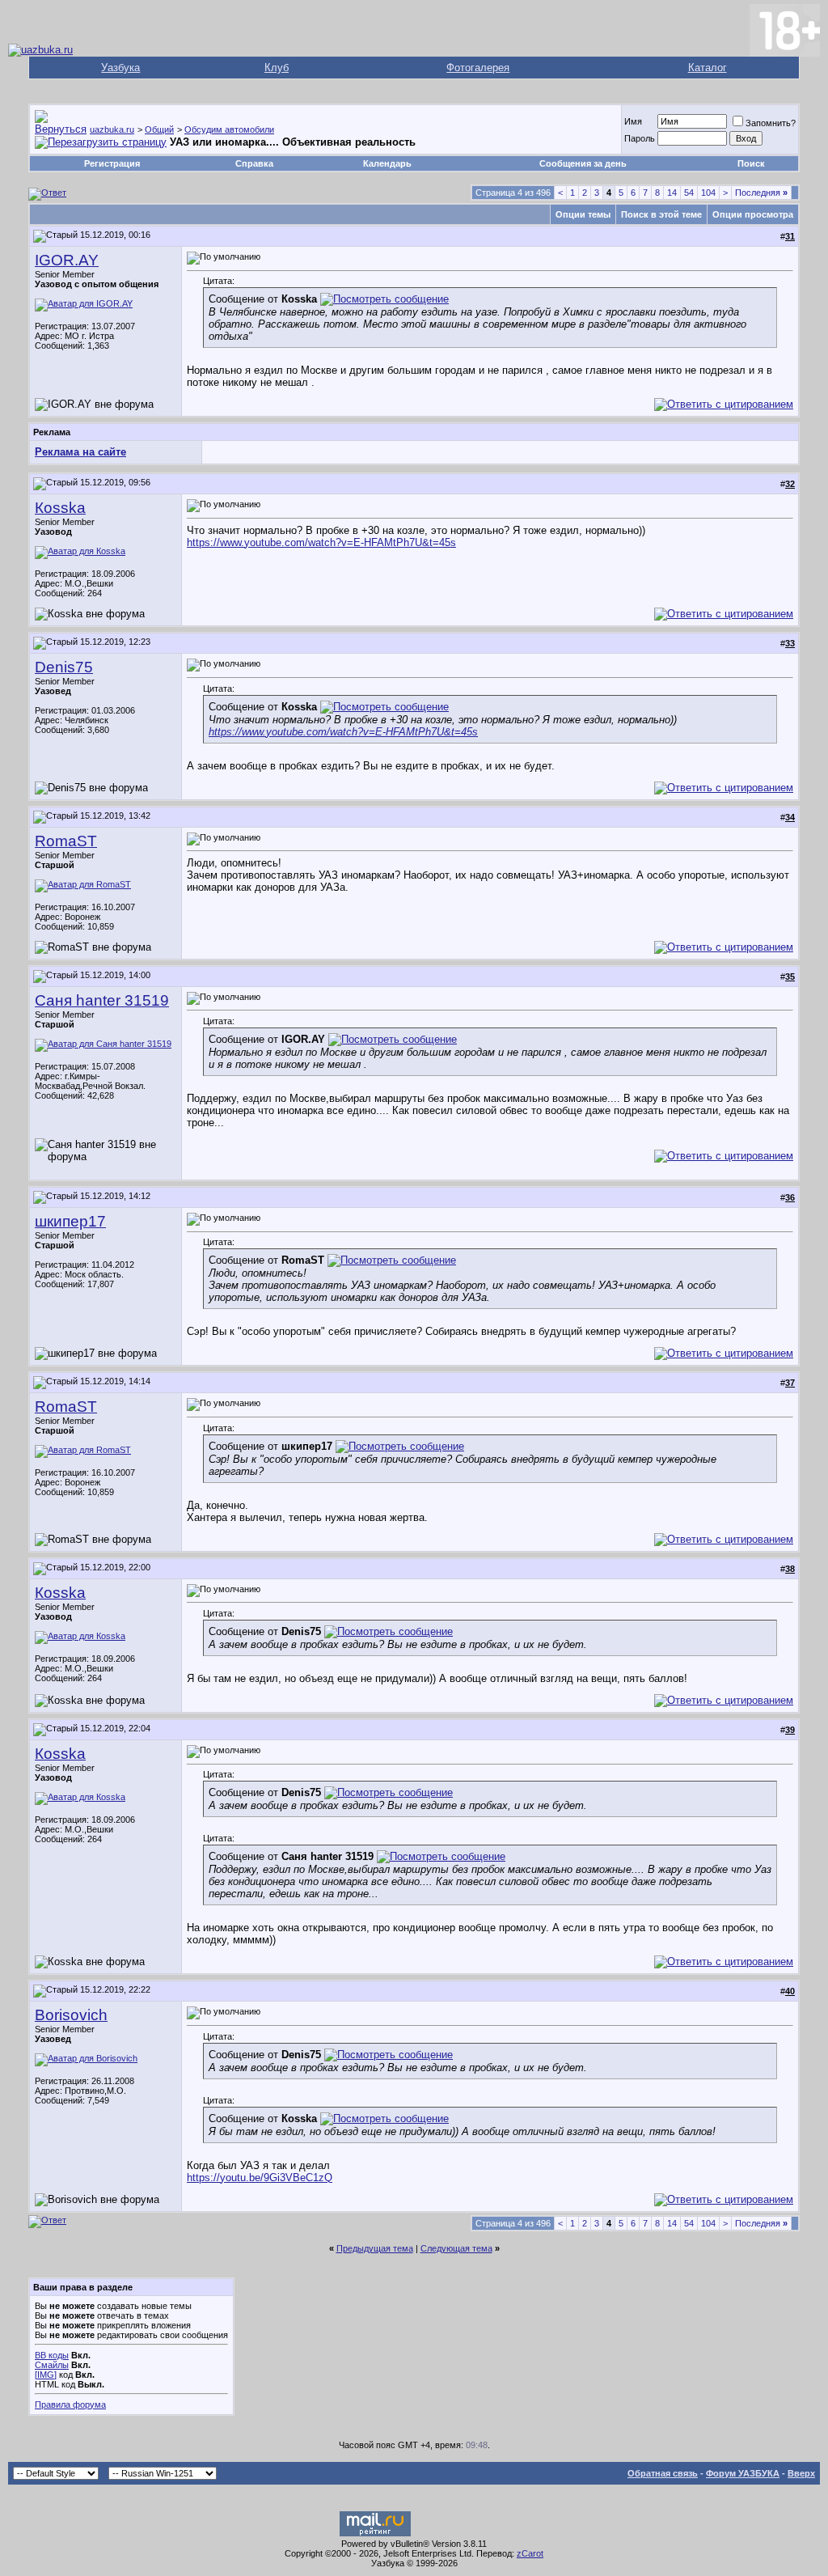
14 (672, 193)
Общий (159, 129)
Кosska (60, 508)
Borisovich (71, 2015)
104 (708, 193)
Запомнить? (771, 123)
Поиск (751, 163)
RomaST (66, 841)
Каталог (708, 68)
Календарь (387, 163)
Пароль (640, 138)
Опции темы (583, 214)
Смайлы (52, 2365)
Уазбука (120, 68)
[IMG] (46, 2375)
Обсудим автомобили (229, 129)
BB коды (52, 2355)
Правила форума (70, 2404)
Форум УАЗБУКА (743, 2473)
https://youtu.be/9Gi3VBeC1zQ (260, 2178)
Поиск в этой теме (661, 214)
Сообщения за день (583, 163)
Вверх (801, 2473)
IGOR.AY (67, 260)
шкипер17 (70, 1221)
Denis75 (64, 667)
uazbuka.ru (112, 129)
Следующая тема (456, 2248)
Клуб (277, 68)
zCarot (530, 2553)
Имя (633, 121)
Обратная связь (663, 2473)
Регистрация (112, 163)
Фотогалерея (478, 68)
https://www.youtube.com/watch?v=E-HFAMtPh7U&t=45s (321, 542)
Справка (254, 163)
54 (689, 193)
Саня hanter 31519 (102, 1000)
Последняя (761, 193)
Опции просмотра (753, 214)
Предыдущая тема (375, 2248)
